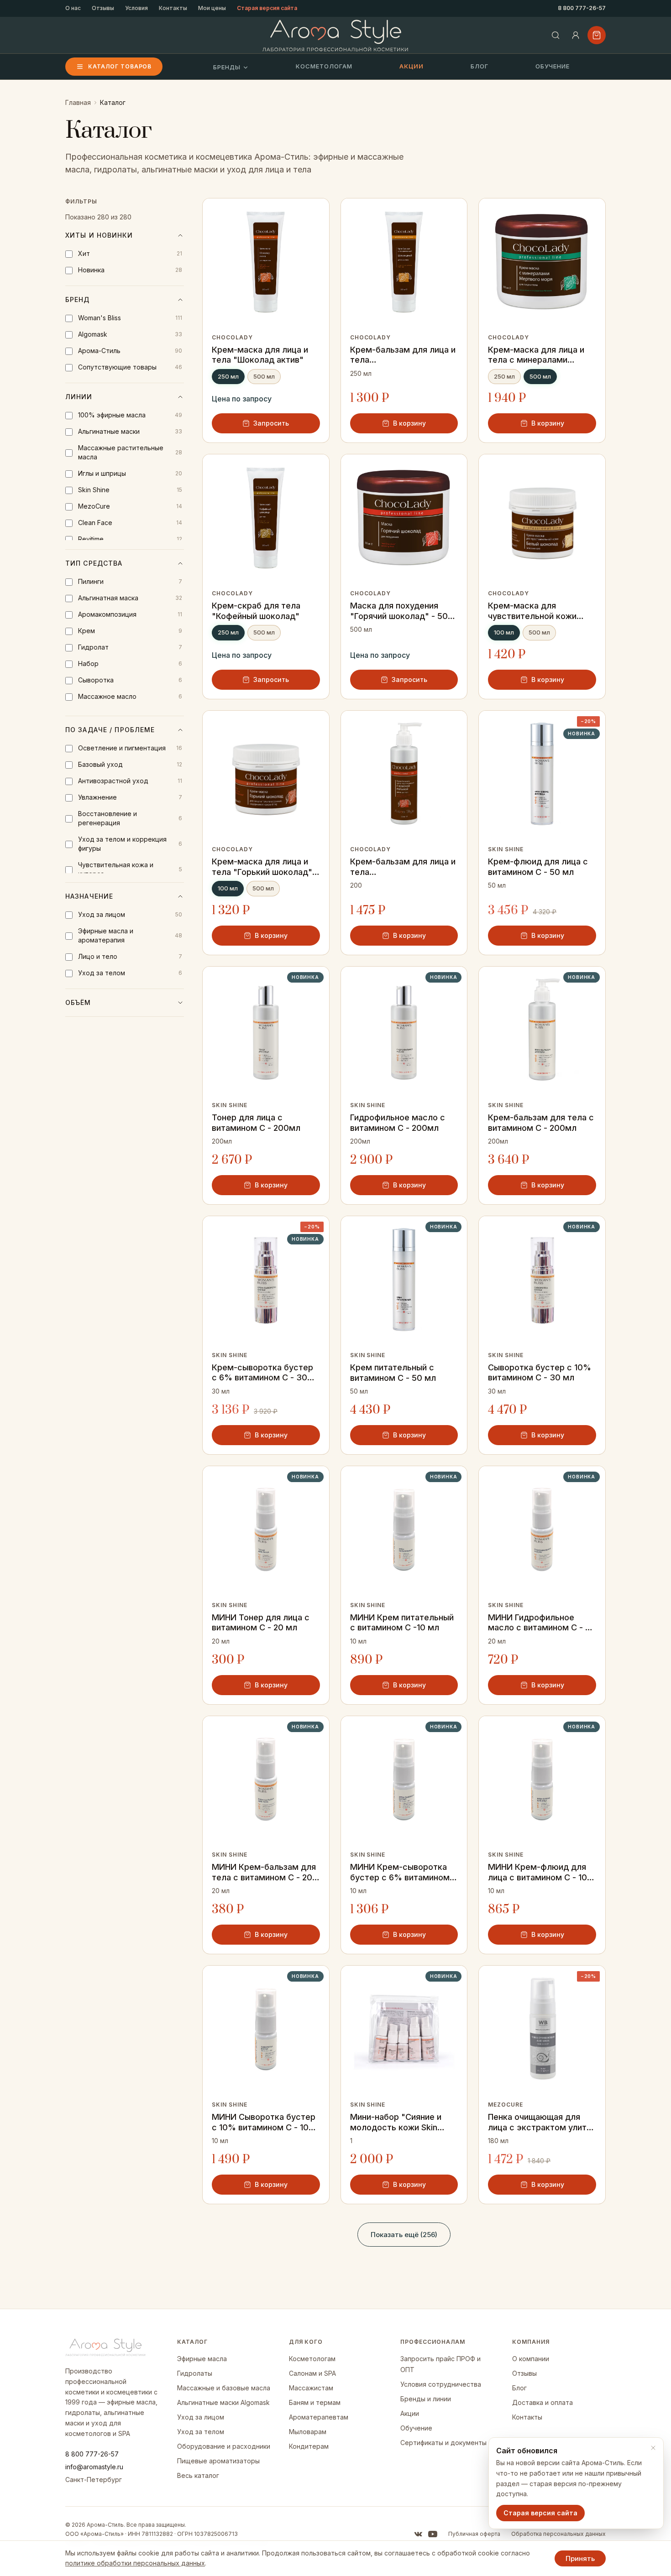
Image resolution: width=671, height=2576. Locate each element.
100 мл (504, 632)
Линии (79, 397)
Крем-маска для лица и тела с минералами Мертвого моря (536, 355)
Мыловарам (308, 2432)
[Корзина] (597, 35)
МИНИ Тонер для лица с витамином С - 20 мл (261, 1623)
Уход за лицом (201, 2417)
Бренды (227, 67)
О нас (73, 8)
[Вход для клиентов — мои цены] (576, 35)
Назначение (89, 896)
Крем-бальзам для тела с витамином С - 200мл (541, 1123)
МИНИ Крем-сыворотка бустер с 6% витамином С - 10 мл (404, 1872)
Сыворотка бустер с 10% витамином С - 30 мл (540, 1373)
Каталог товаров (120, 66)
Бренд (78, 299)
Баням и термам (315, 2402)
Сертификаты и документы (443, 2443)
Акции (412, 66)
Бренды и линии (426, 2399)
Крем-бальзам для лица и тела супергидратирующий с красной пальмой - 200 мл (404, 867)
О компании (531, 2359)
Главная (78, 102)
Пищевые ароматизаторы (218, 2461)
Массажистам (311, 2388)
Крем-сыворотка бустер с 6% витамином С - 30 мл (262, 1373)
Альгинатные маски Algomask (223, 2402)
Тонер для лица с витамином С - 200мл (256, 1123)
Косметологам (324, 66)
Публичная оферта (474, 2534)
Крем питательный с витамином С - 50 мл (393, 1373)
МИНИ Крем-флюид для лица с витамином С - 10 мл (537, 1872)
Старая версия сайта (267, 8)
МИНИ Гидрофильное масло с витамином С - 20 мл (542, 1623)
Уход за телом (201, 2432)
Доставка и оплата (543, 2402)
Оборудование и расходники (224, 2446)
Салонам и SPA (312, 2373)
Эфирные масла (202, 2359)
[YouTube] (433, 2534)
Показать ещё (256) (404, 2235)
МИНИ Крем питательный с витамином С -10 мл (402, 1623)
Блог (480, 66)
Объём (78, 1002)
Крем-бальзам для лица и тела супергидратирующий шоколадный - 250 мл (403, 355)
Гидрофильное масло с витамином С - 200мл (398, 1123)
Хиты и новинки (99, 235)
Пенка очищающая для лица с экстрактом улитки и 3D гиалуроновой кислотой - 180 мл (542, 2122)
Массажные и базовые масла (224, 2388)
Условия (136, 8)
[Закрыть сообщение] (653, 2448)
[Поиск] (556, 35)
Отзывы (103, 8)
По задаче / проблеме (110, 730)
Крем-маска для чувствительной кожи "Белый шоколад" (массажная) (532, 611)
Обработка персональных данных (558, 2534)
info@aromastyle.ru (94, 2467)
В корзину (409, 423)
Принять (580, 2558)
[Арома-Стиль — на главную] (336, 35)
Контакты (173, 8)
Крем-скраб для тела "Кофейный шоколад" (256, 611)
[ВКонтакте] (418, 2534)
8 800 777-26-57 (582, 8)
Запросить (271, 423)
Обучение (553, 66)
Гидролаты (195, 2373)
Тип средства (94, 563)
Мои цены (212, 8)
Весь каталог (198, 2475)
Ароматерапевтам (319, 2417)
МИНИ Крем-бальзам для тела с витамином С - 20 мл (264, 1872)
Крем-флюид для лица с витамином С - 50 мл (538, 867)
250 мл (228, 376)
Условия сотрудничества (441, 2384)
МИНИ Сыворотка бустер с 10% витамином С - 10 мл (264, 2122)
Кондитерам (309, 2446)
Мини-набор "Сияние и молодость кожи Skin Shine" (396, 2122)
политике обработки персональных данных (135, 2563)
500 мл (264, 376)
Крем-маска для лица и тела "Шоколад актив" (260, 355)
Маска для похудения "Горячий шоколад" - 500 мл (402, 611)
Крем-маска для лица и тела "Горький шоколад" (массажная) (262, 867)
